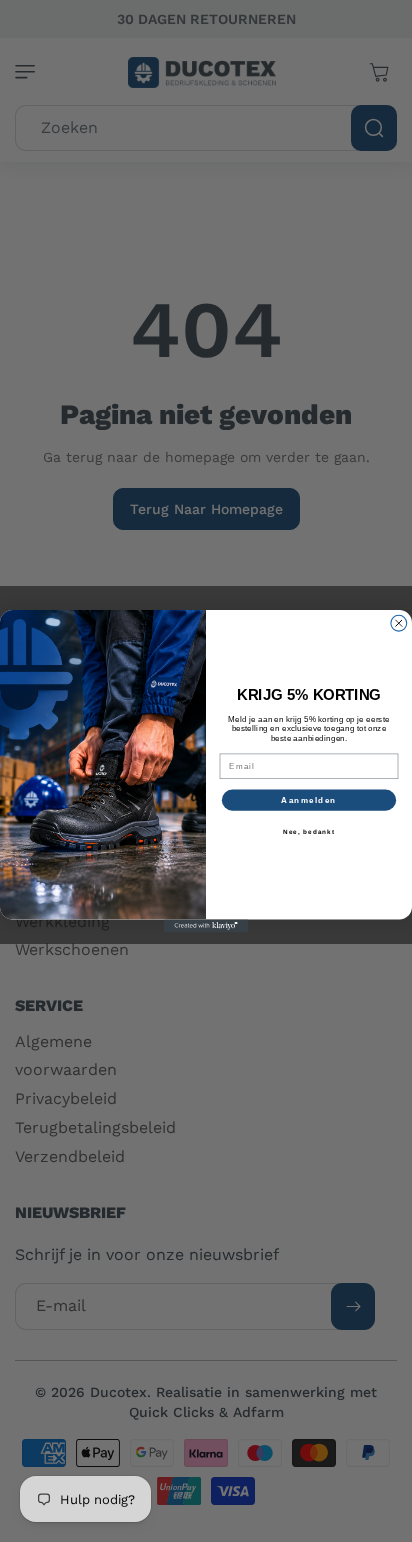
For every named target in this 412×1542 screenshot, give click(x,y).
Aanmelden (308, 799)
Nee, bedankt (309, 831)
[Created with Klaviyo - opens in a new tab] (206, 926)
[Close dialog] (399, 623)
